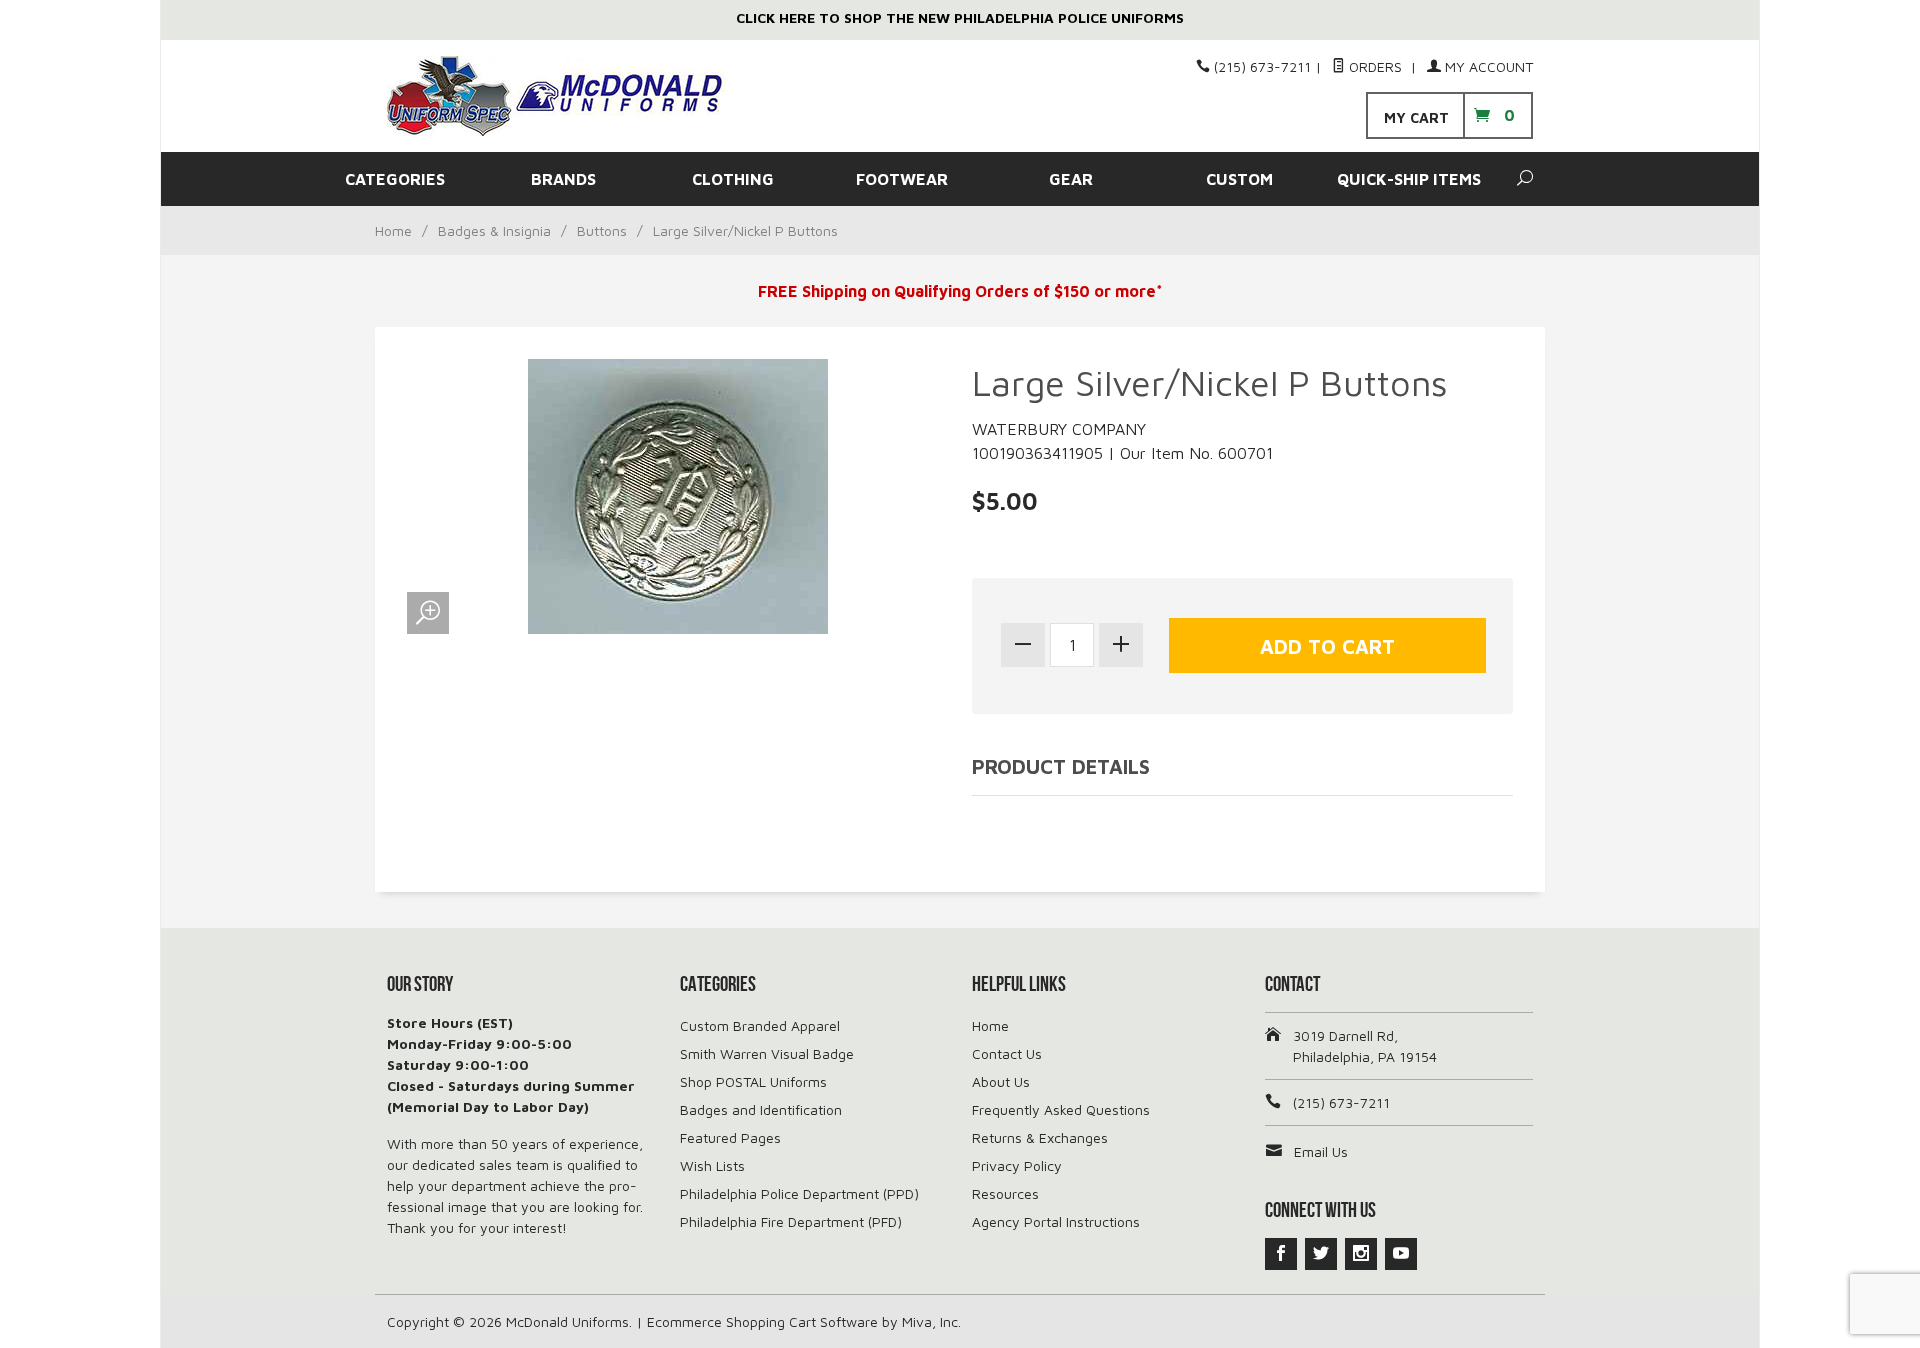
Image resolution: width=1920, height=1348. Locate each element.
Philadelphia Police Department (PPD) (799, 1193)
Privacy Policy (1017, 1165)
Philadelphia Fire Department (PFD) (791, 1221)
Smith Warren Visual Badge (767, 1053)
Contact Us (1007, 1053)
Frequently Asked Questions (1061, 1109)
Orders (1375, 66)
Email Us (1321, 1151)
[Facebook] (1281, 1254)
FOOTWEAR (902, 179)
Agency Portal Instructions (1056, 1221)
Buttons (602, 230)
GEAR (1071, 179)
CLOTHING (733, 179)
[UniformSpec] (570, 96)
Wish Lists (712, 1165)
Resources (1005, 1193)
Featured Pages (730, 1137)
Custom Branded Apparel (760, 1025)
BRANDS (563, 179)
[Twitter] (1321, 1254)
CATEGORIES (395, 179)
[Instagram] (1361, 1254)
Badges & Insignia (494, 230)
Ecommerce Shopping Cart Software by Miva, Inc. (804, 1321)
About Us (1001, 1081)
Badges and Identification (761, 1109)
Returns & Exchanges (1040, 1137)
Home (393, 230)
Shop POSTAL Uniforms (753, 1081)
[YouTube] (1401, 1254)
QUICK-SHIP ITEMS (1409, 179)
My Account (1487, 66)
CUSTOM (1239, 179)
